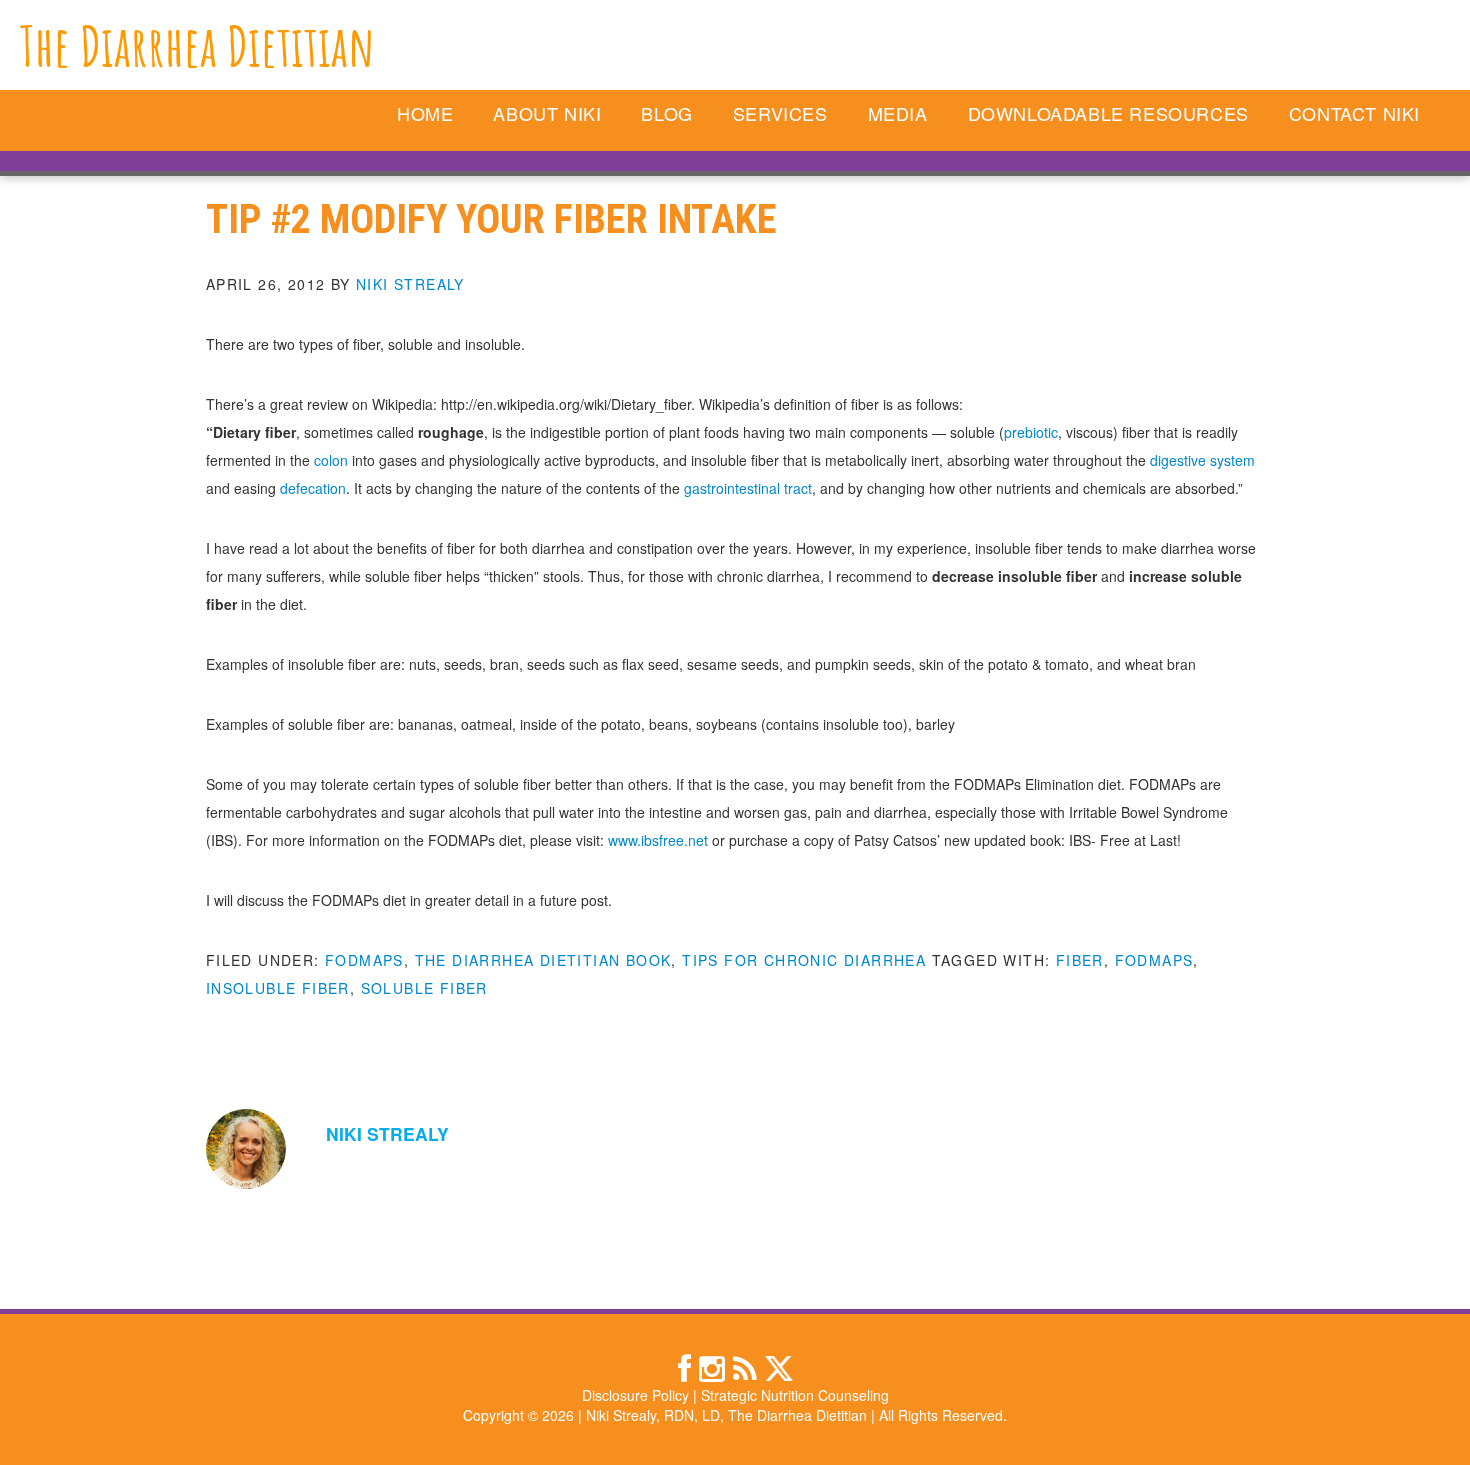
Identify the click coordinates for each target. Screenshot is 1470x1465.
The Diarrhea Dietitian (197, 45)
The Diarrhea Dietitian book (543, 960)
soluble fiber (424, 988)
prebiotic (1031, 432)
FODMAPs (364, 960)
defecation (313, 488)
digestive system (1202, 460)
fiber (1080, 960)
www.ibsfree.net (658, 840)
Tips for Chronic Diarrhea (804, 960)
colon (331, 460)
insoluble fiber (278, 988)
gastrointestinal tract (748, 488)
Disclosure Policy (635, 1395)
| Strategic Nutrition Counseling (791, 1395)
